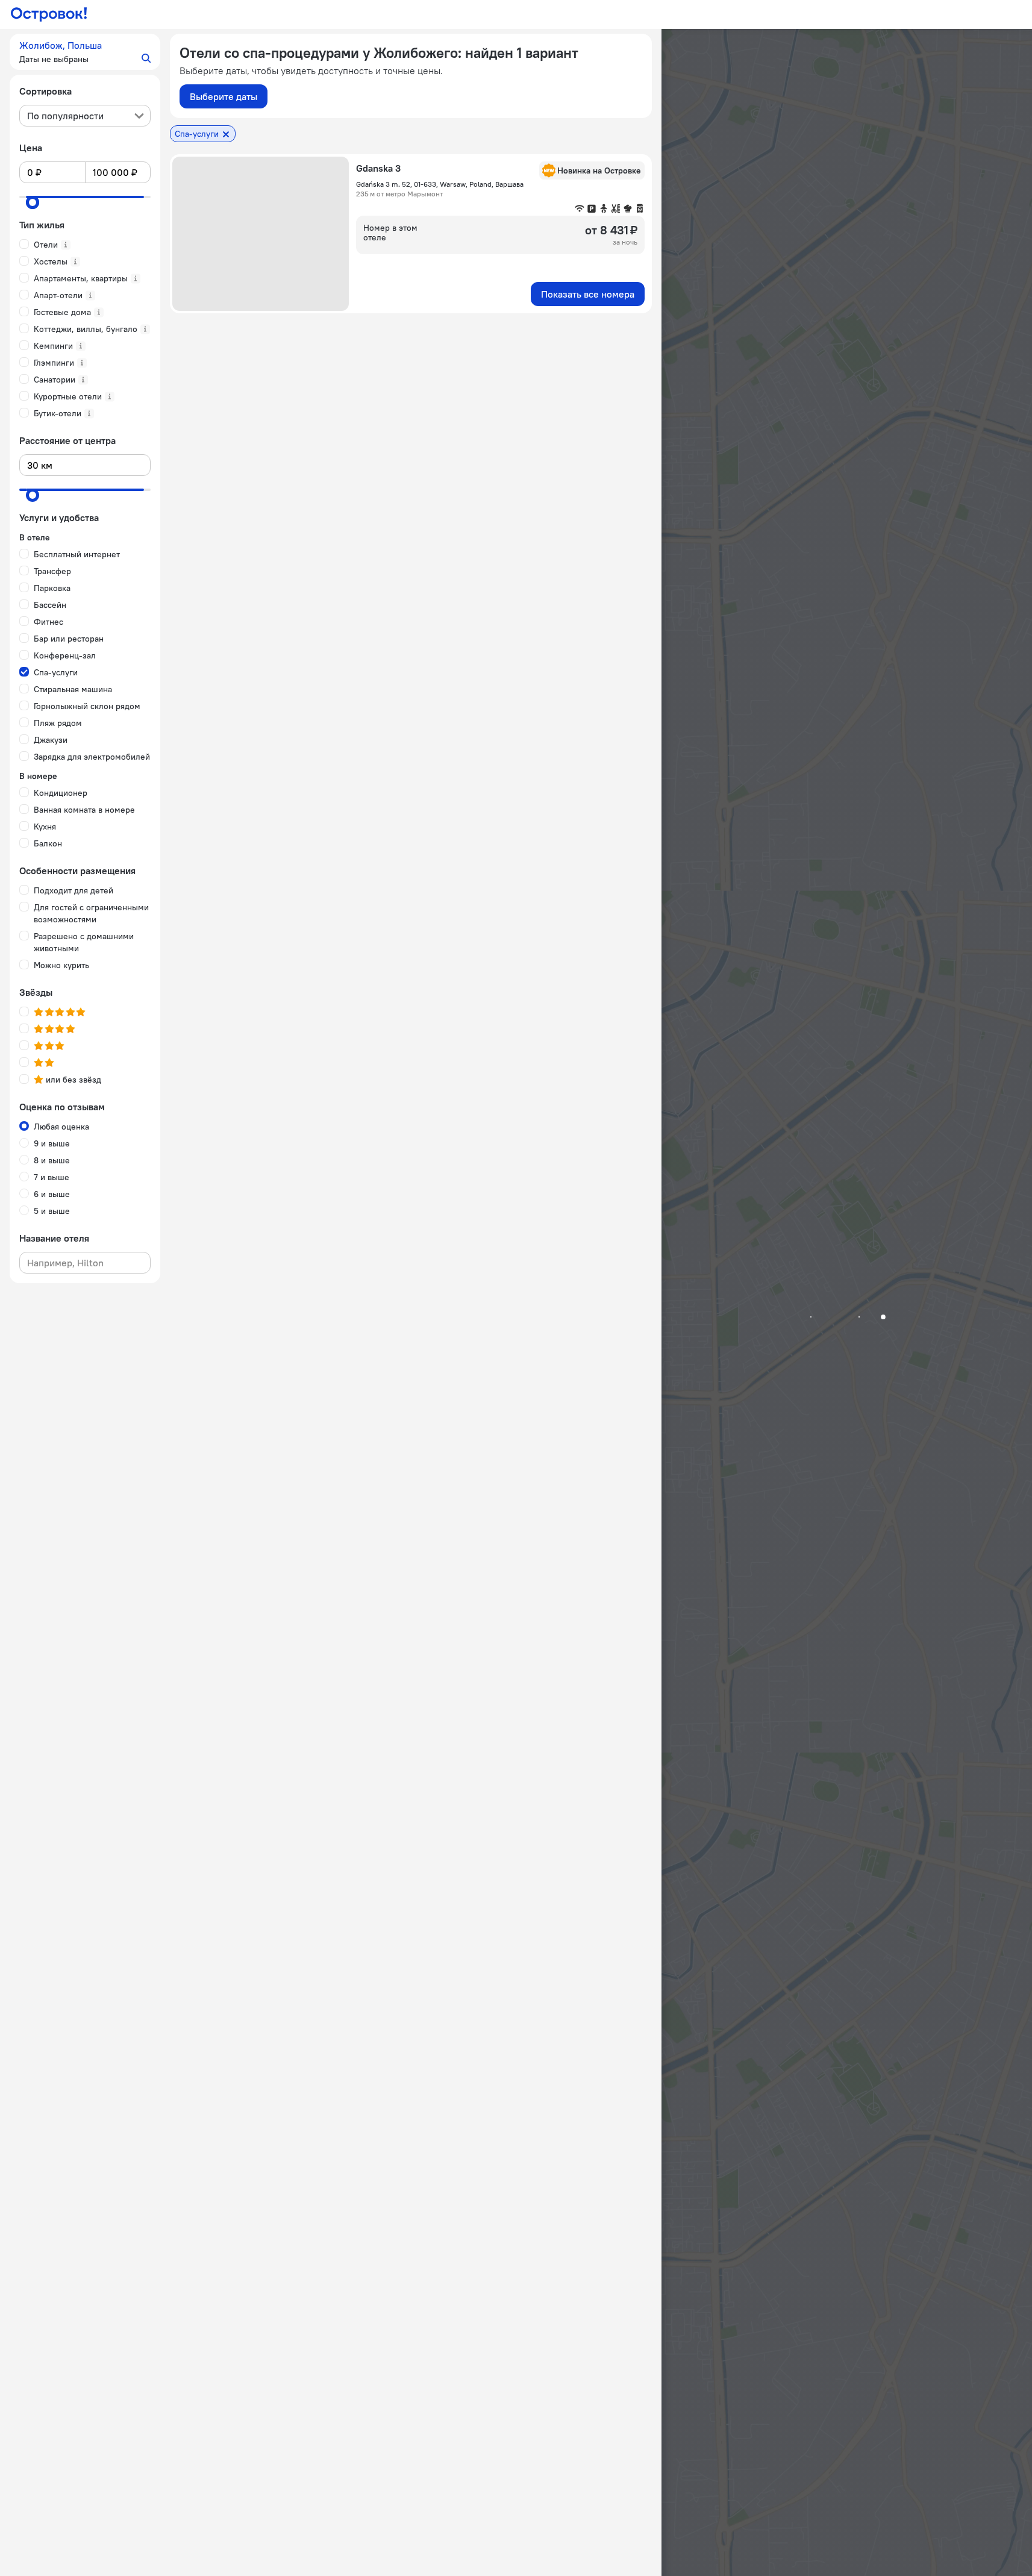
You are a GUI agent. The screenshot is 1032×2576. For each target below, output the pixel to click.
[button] (85, 52)
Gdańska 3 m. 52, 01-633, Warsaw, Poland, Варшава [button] (440, 184)
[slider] (33, 202)
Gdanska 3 (378, 168)
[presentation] (85, 116)
